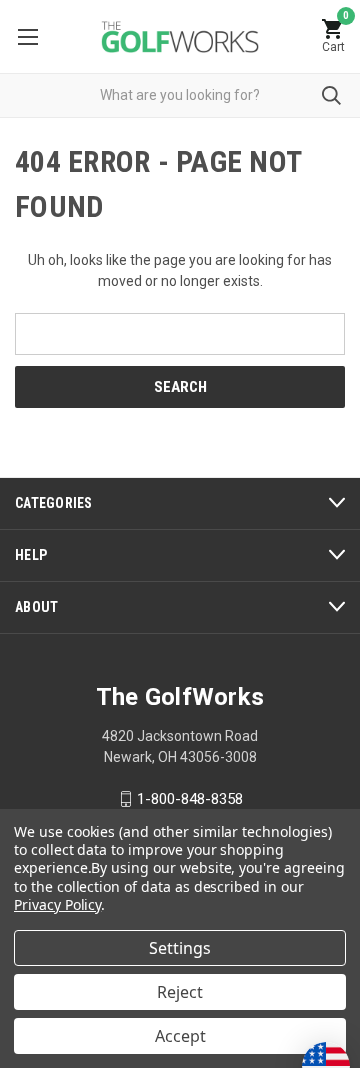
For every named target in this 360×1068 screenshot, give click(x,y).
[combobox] (180, 95)
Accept (180, 1036)
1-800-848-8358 (190, 799)
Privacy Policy (57, 904)
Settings (180, 948)
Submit (331, 95)
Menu (27, 36)
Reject (180, 992)
